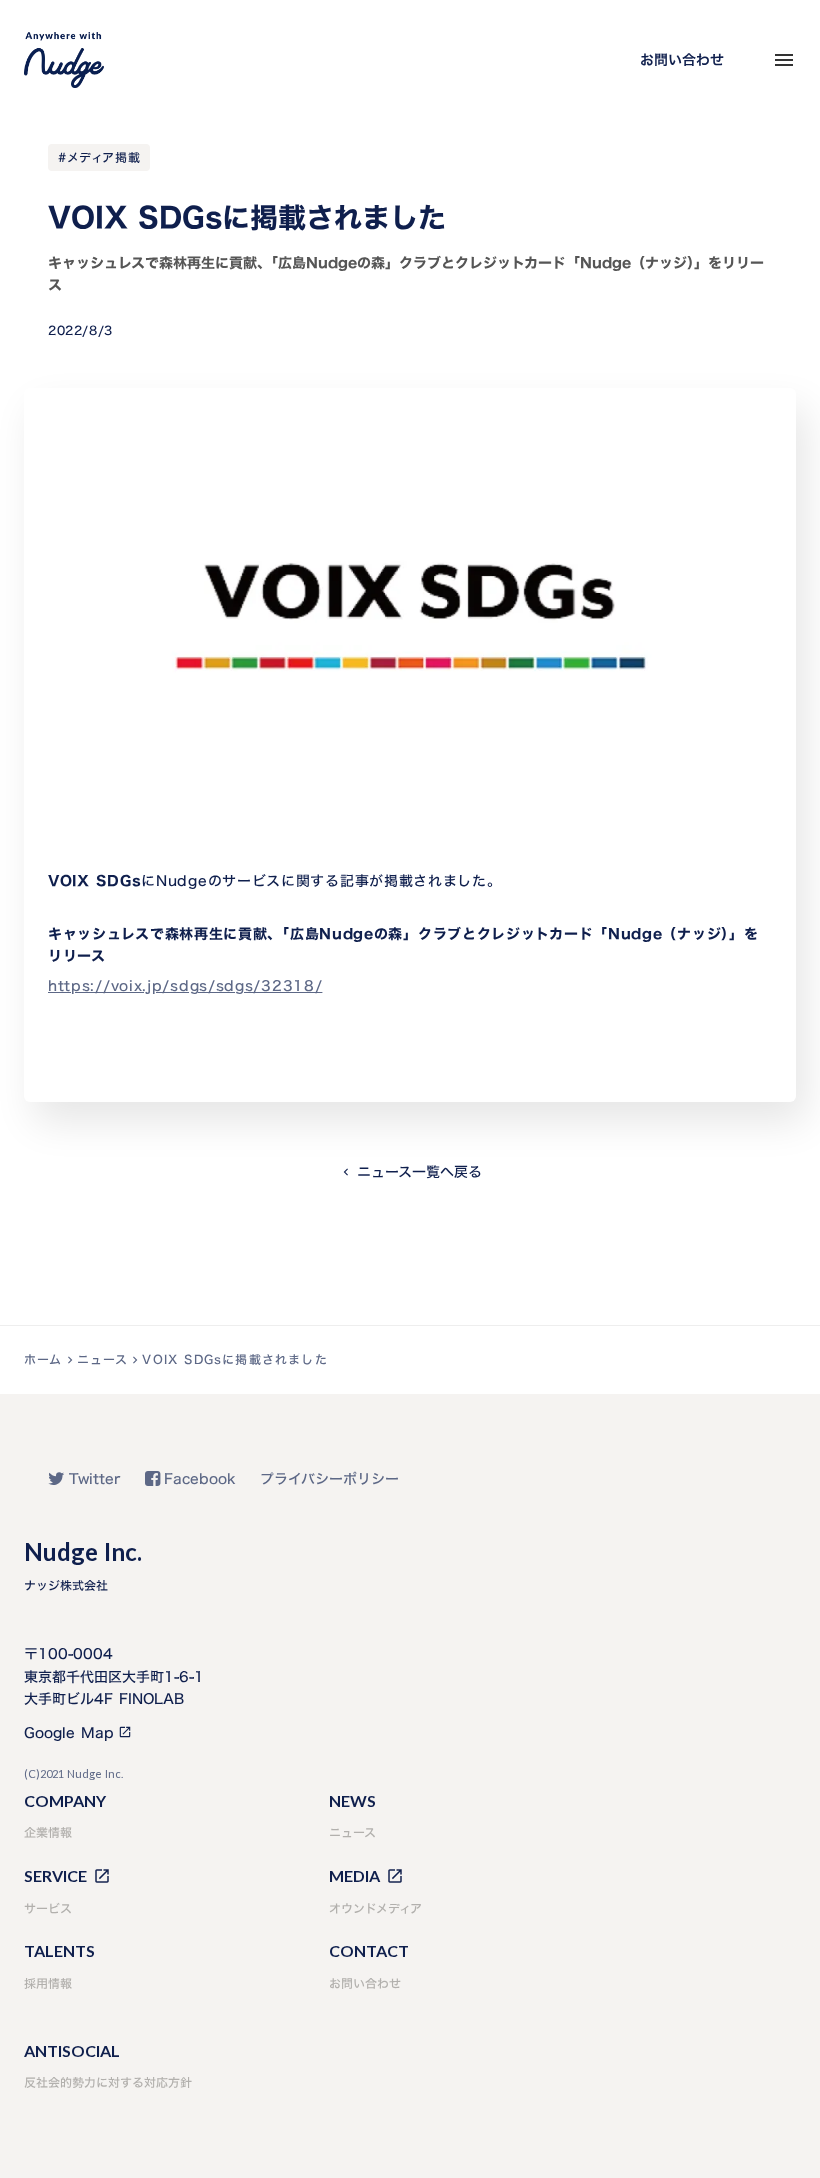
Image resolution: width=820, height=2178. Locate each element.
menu (784, 60)
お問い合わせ (682, 60)
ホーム (43, 1359)
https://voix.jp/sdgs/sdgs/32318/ (185, 985)
